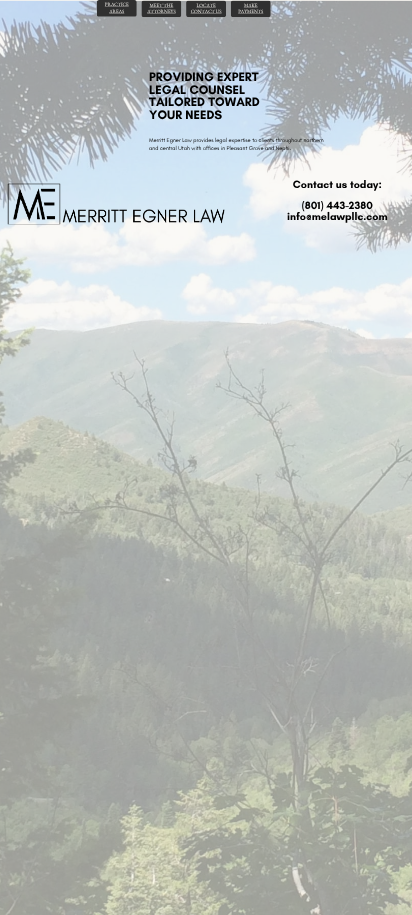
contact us (206, 12)
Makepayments (250, 8)
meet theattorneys (161, 8)
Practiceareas (117, 7)
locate (206, 5)
